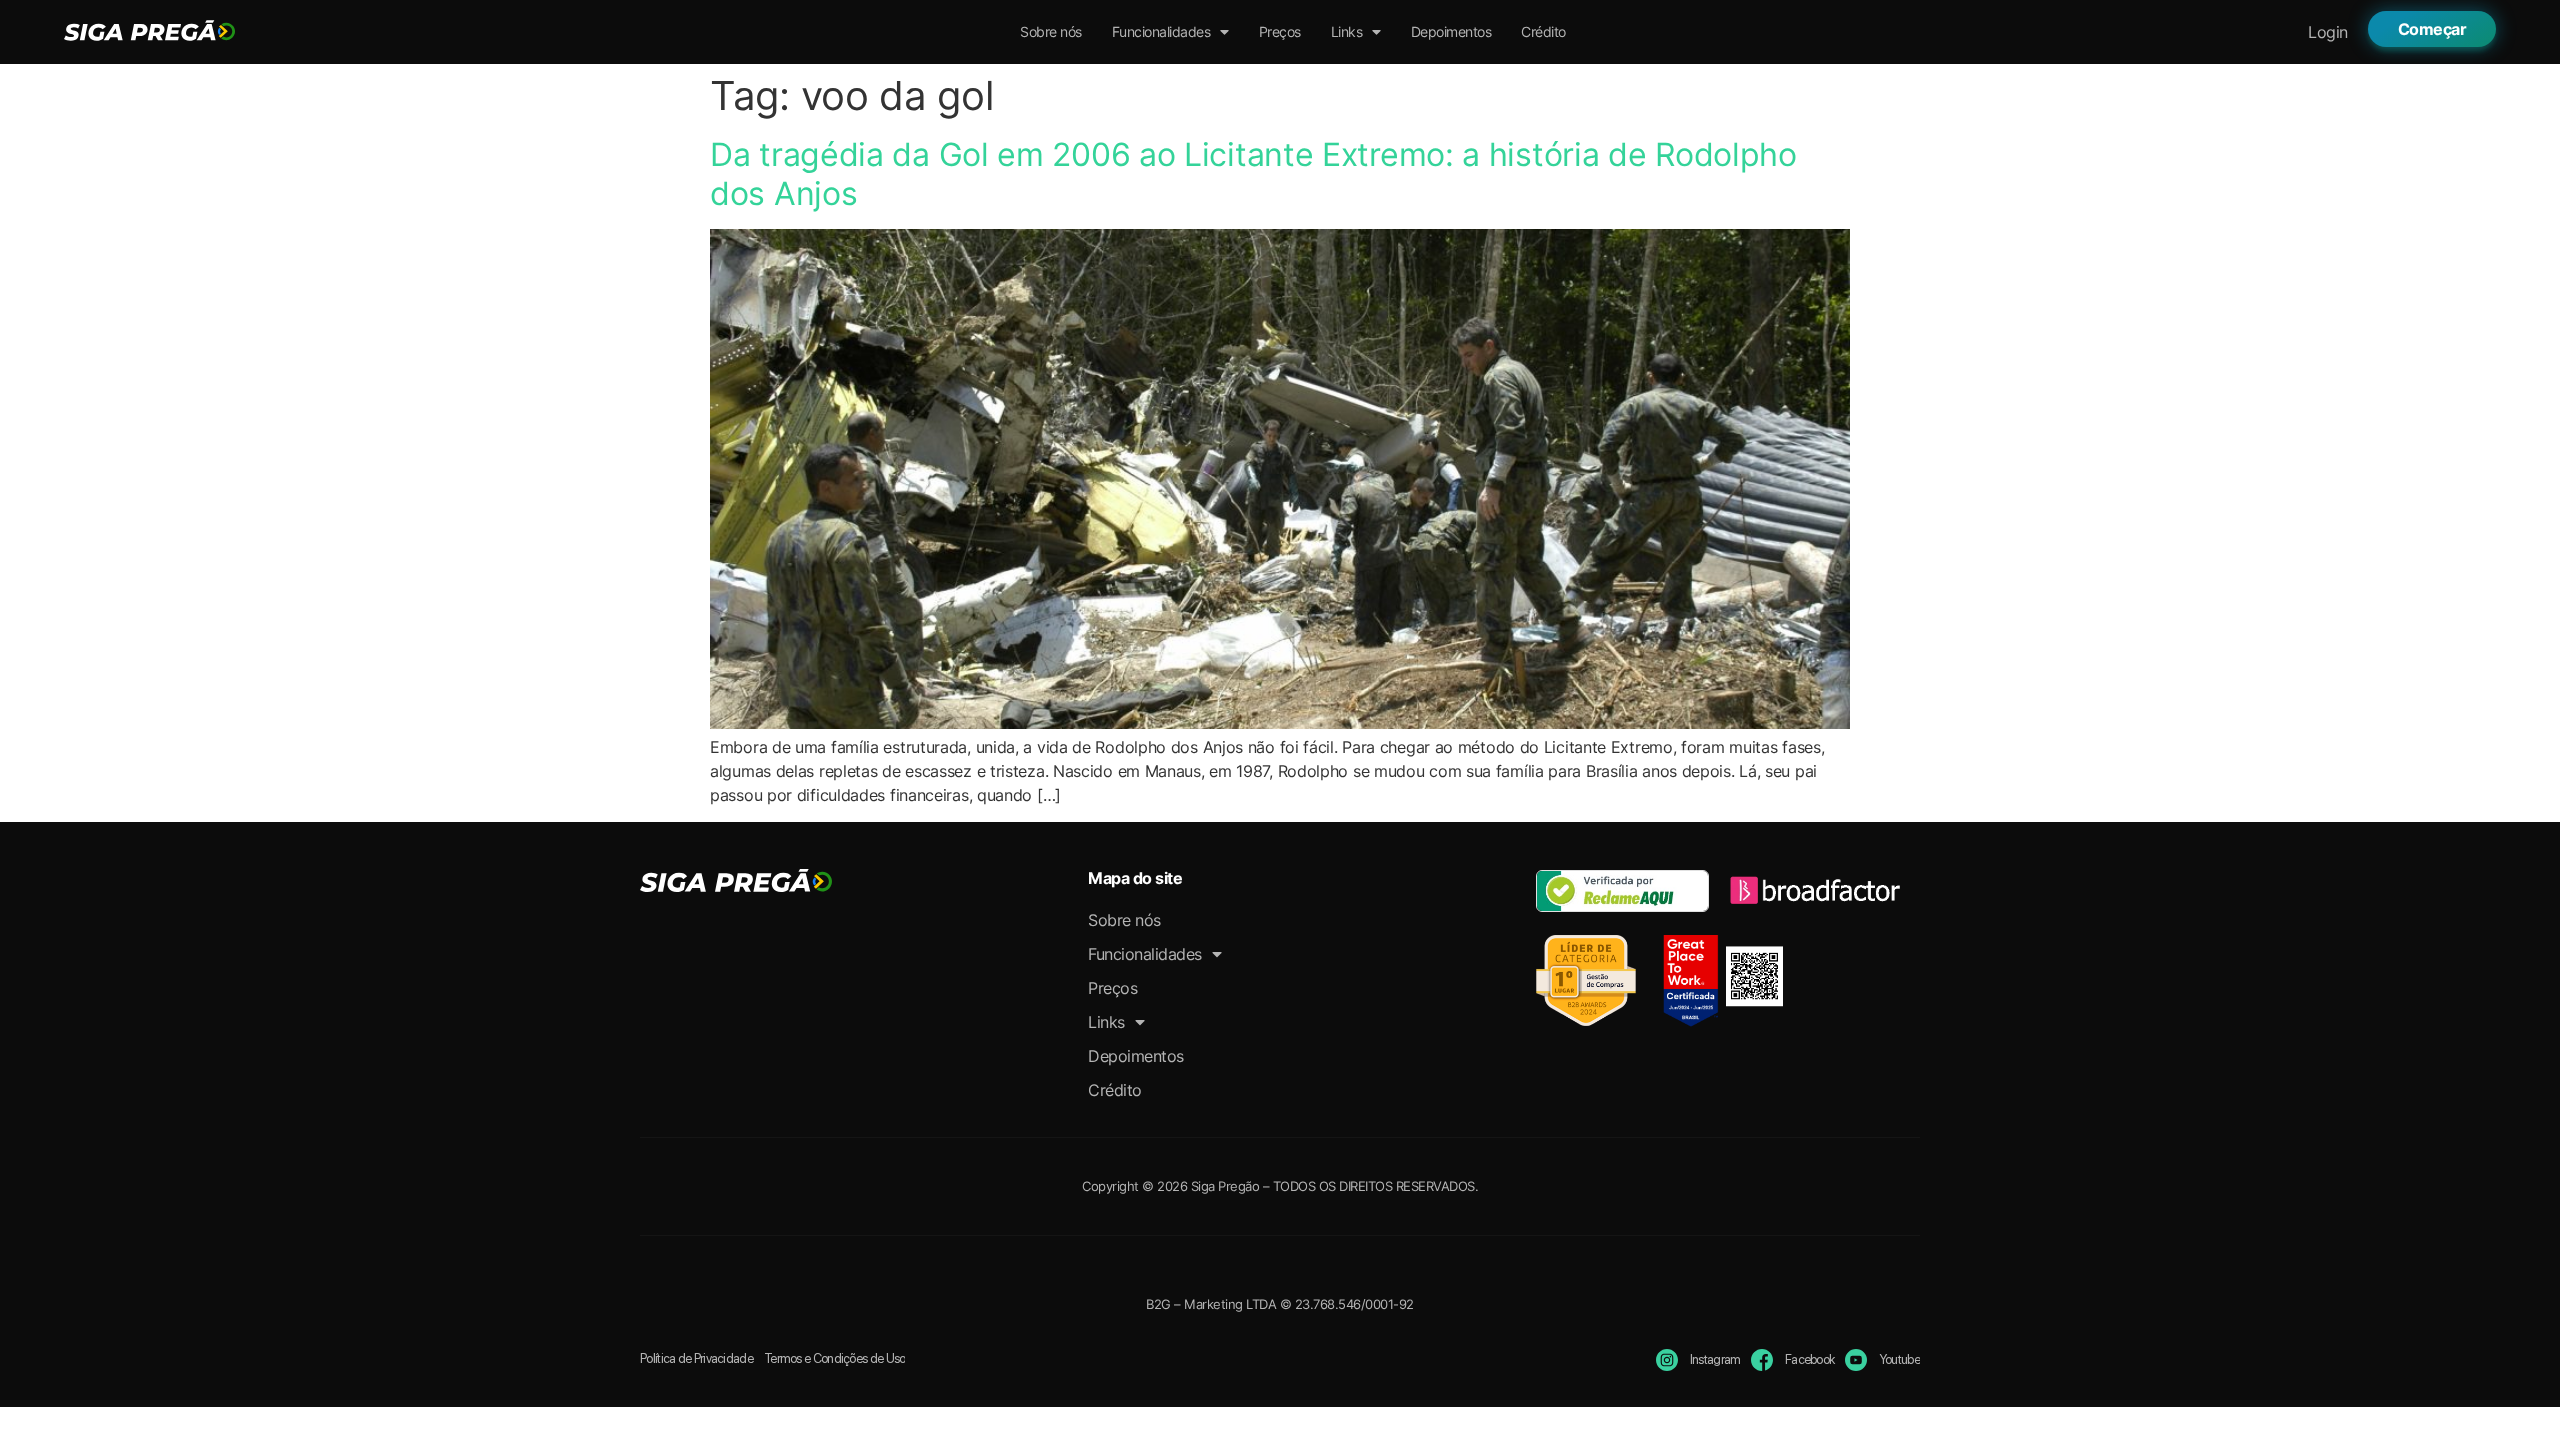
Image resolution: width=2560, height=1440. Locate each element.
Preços (1280, 31)
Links (1347, 31)
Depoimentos (1451, 31)
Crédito (1543, 31)
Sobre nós (1051, 31)
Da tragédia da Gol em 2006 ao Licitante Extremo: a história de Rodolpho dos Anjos (1253, 173)
